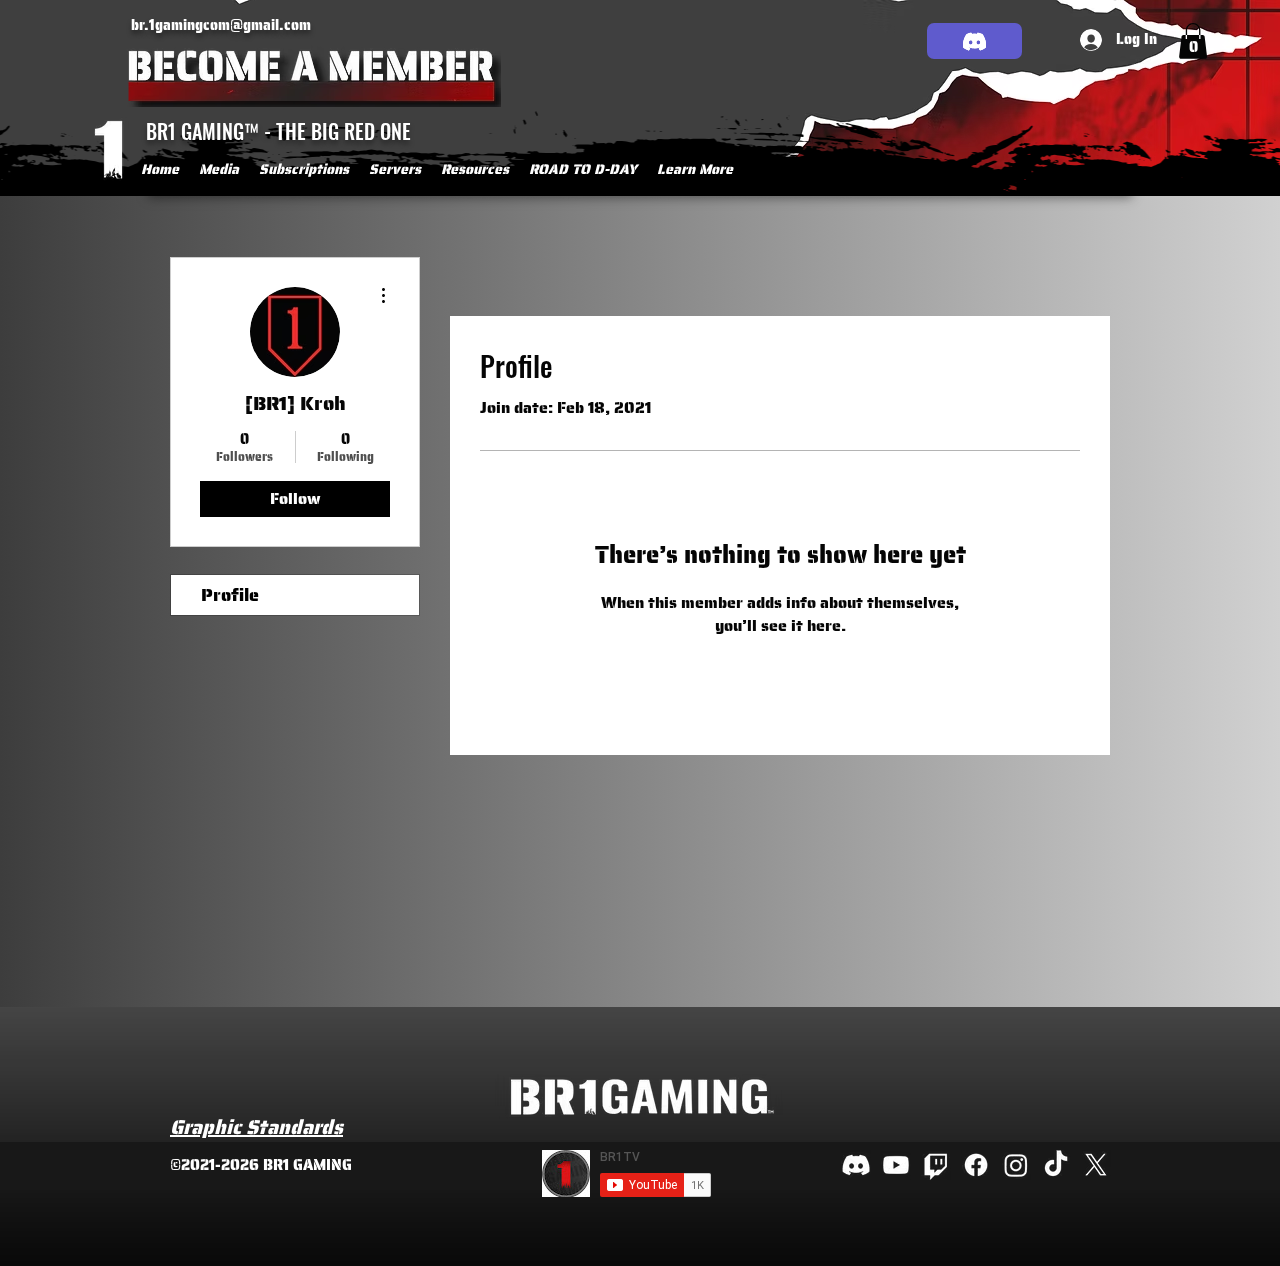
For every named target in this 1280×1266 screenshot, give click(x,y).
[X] (1096, 1165)
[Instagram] (1016, 1165)
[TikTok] (1056, 1165)
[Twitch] (936, 1165)
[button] (219, 169)
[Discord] (974, 41)
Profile (230, 595)
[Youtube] (896, 1165)
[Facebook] (976, 1165)
